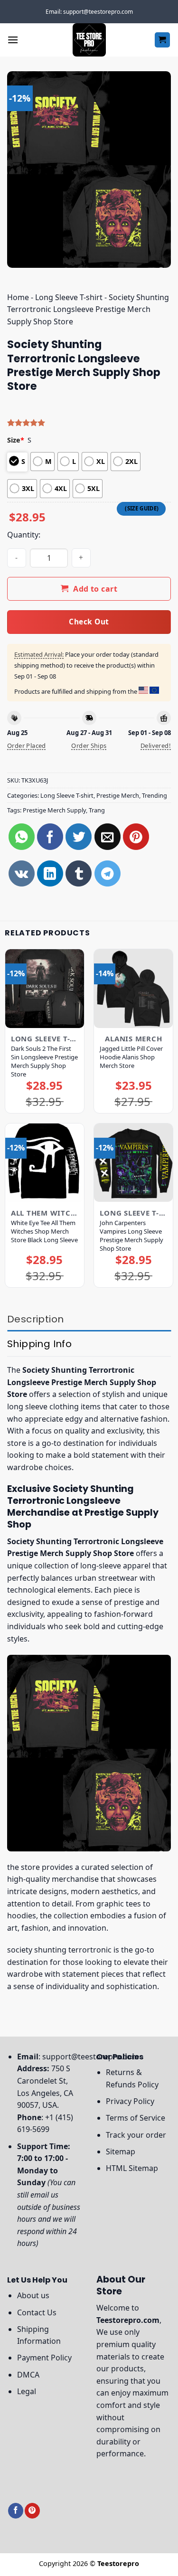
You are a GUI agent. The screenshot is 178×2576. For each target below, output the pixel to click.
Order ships (89, 745)
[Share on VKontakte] (22, 873)
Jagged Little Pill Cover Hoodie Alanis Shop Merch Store (131, 1057)
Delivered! (156, 745)
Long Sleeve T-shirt (69, 297)
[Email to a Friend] (108, 836)
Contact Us (37, 2312)
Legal (27, 2391)
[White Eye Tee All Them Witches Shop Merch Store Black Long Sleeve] (45, 1163)
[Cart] (163, 40)
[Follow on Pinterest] (32, 2511)
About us (33, 2295)
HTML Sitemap (132, 2168)
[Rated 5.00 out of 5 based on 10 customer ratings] (89, 423)
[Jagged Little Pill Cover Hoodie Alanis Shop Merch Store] (133, 989)
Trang (97, 810)
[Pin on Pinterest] (136, 836)
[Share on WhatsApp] (22, 836)
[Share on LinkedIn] (50, 873)
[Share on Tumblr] (79, 873)
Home (18, 297)
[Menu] (13, 40)
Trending (155, 795)
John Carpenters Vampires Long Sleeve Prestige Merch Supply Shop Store (131, 1236)
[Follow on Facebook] (16, 2511)
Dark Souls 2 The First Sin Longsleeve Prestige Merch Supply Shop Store (44, 1061)
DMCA (28, 2375)
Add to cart (95, 589)
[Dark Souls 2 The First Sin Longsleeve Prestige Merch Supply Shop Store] (45, 989)
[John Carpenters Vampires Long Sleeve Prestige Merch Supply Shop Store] (133, 1163)
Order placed (27, 745)
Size (16, 440)
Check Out (89, 622)
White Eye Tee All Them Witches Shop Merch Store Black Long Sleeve (44, 1231)
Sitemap (121, 2151)
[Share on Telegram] (108, 873)
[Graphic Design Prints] (89, 40)
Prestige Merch (118, 795)
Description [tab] (35, 1319)
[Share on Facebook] (50, 836)
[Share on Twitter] (79, 836)
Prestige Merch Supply (54, 810)
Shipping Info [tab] (39, 1344)
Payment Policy (44, 2358)
